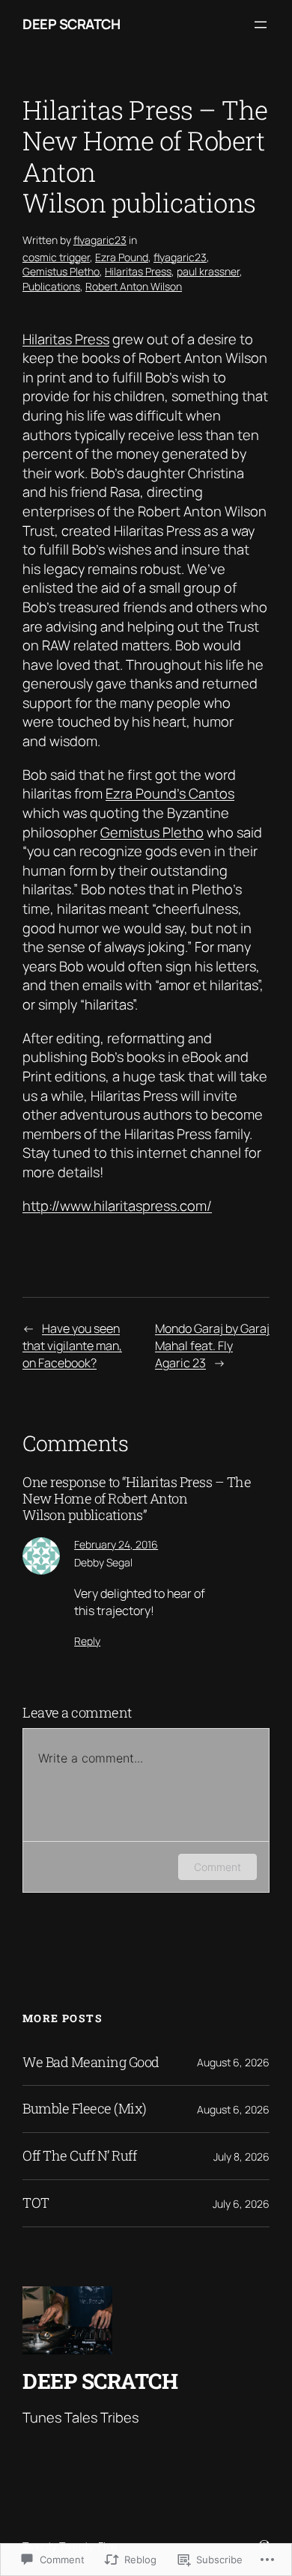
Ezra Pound (122, 257)
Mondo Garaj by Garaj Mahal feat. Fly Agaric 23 (212, 1345)
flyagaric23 (100, 240)
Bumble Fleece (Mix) (85, 2109)
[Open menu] (261, 25)
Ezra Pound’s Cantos (170, 793)
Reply (87, 1641)
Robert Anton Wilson (134, 286)
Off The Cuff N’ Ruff (79, 2156)
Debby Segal (103, 1562)
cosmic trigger (56, 257)
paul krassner (208, 271)
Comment (218, 1867)
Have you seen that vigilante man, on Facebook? (72, 1345)
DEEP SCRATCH (71, 24)
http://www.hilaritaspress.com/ (117, 1206)
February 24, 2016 (116, 1544)
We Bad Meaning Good (91, 2063)
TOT (36, 2203)
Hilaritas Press (138, 271)
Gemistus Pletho (61, 271)
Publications (51, 286)
